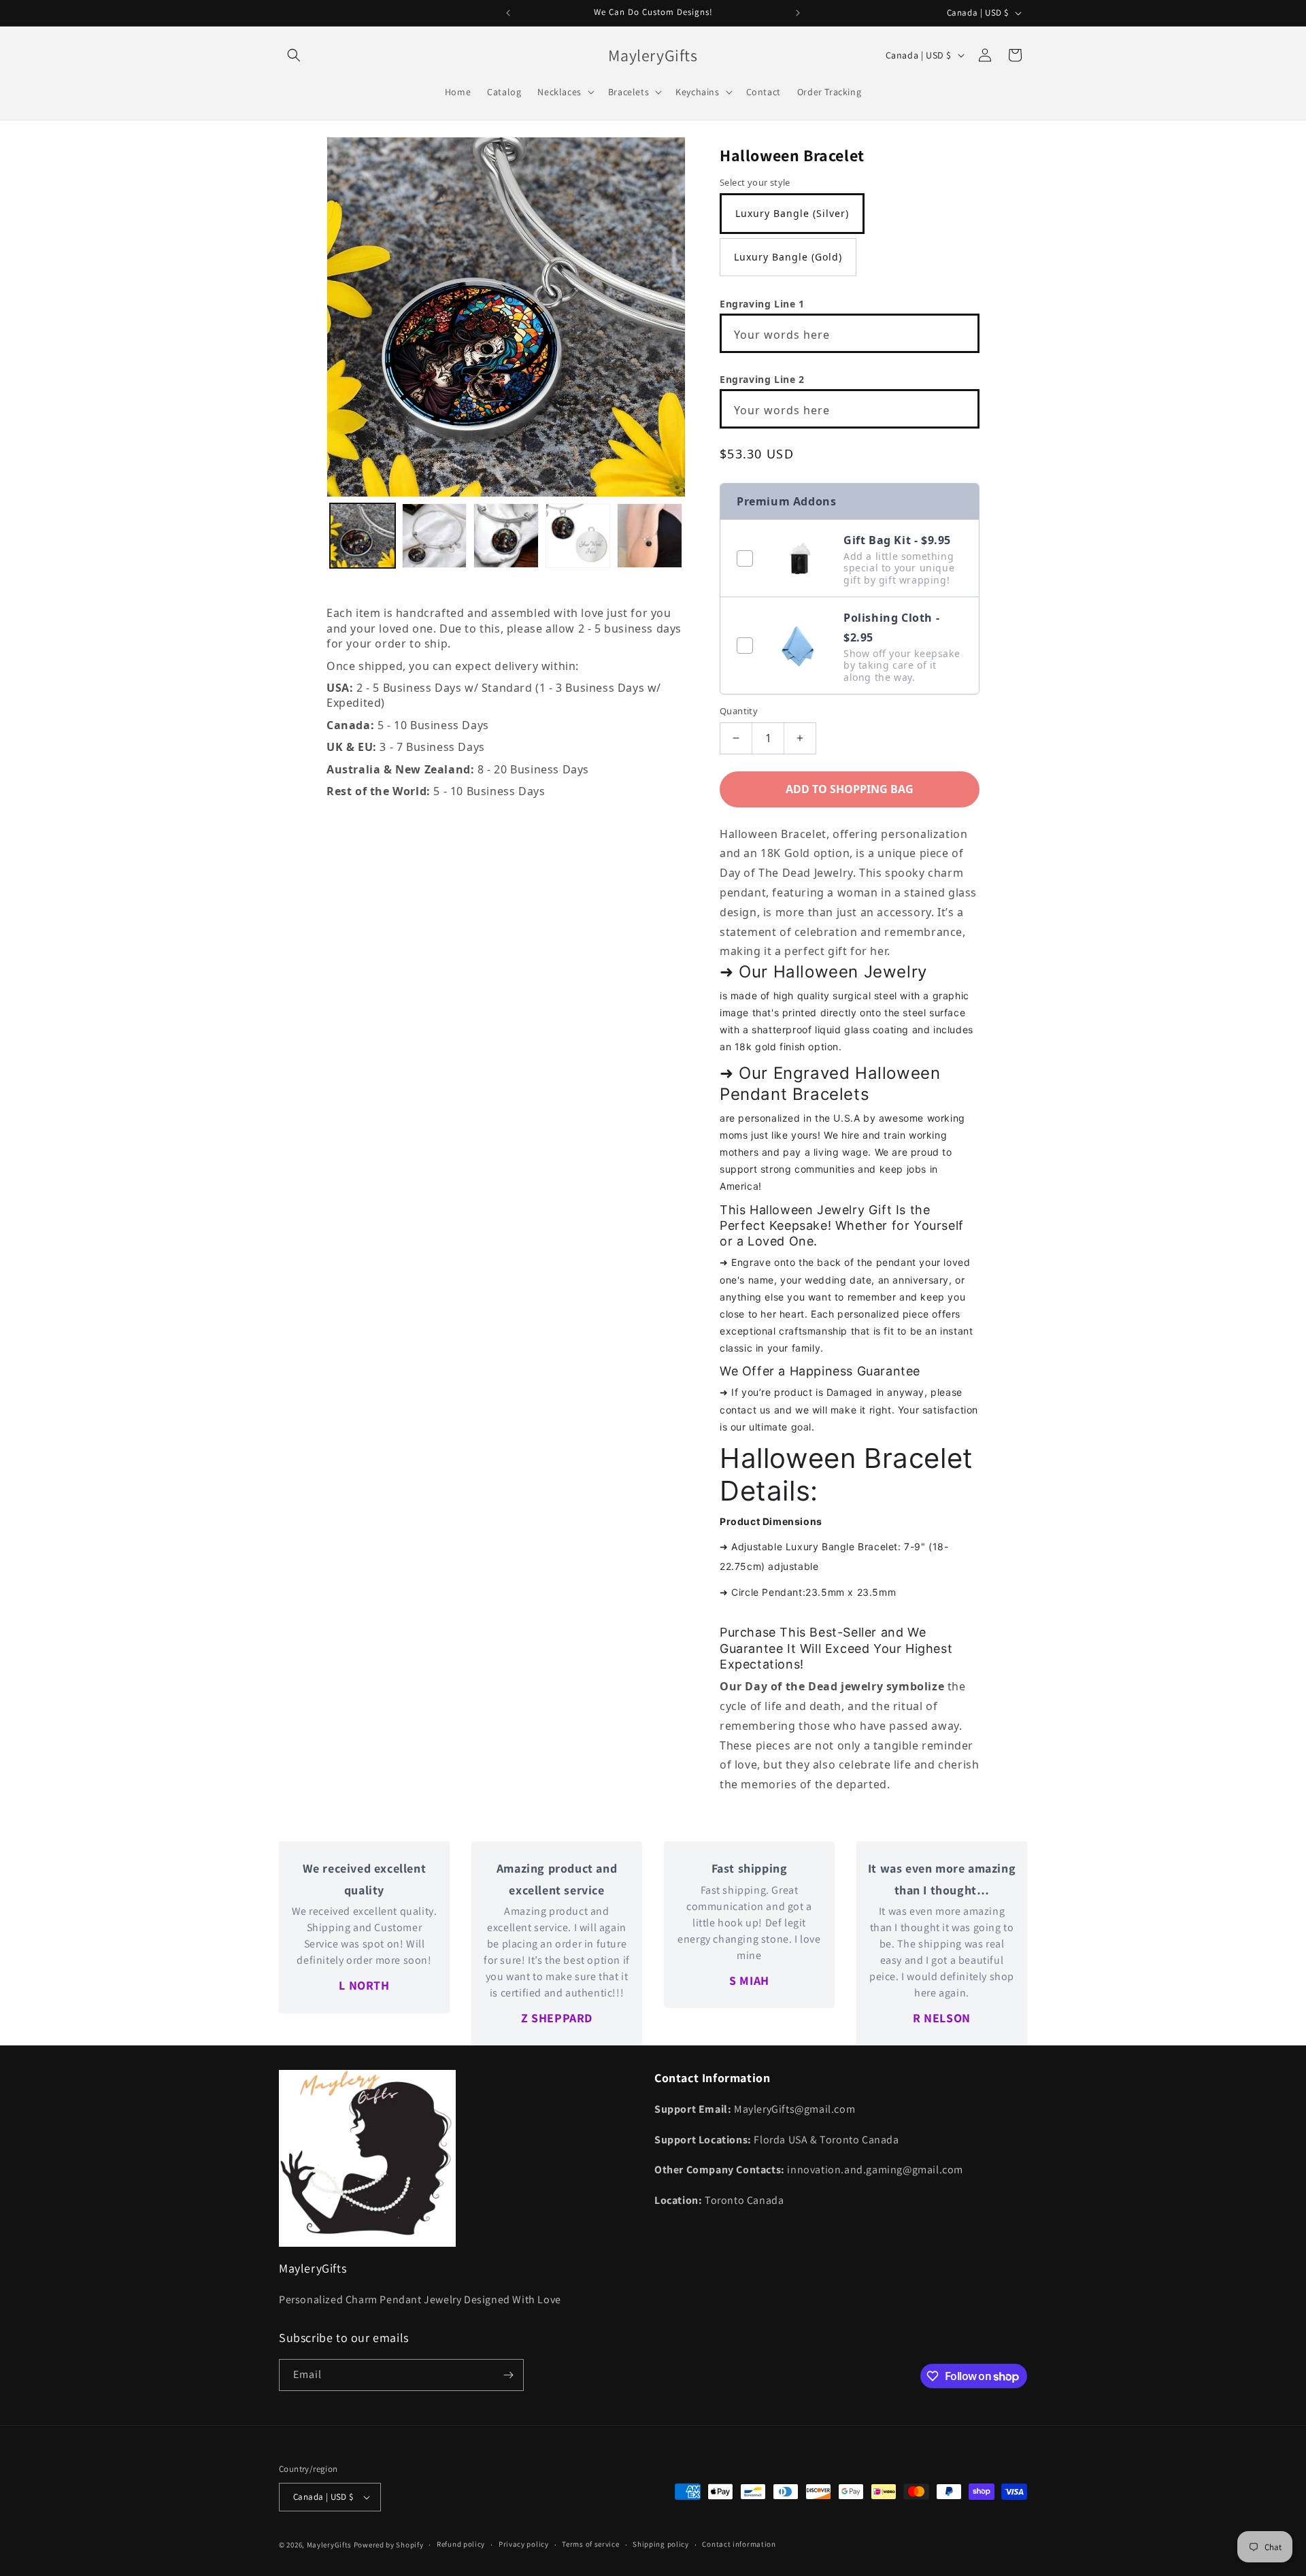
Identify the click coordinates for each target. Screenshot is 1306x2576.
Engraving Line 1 (762, 304)
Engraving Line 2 (762, 379)
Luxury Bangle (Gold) (788, 257)
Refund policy (461, 2544)
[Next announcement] (798, 13)
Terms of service (590, 2544)
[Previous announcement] (508, 13)
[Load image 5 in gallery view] (650, 536)
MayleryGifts (329, 2545)
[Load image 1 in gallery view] (363, 536)
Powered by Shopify (389, 2545)
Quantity (739, 711)
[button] (294, 55)
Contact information (739, 2544)
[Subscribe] (508, 2375)
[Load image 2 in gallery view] (435, 536)
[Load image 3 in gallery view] (506, 536)
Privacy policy (524, 2544)
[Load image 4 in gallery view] (578, 536)
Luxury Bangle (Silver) (792, 213)
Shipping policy (661, 2544)
